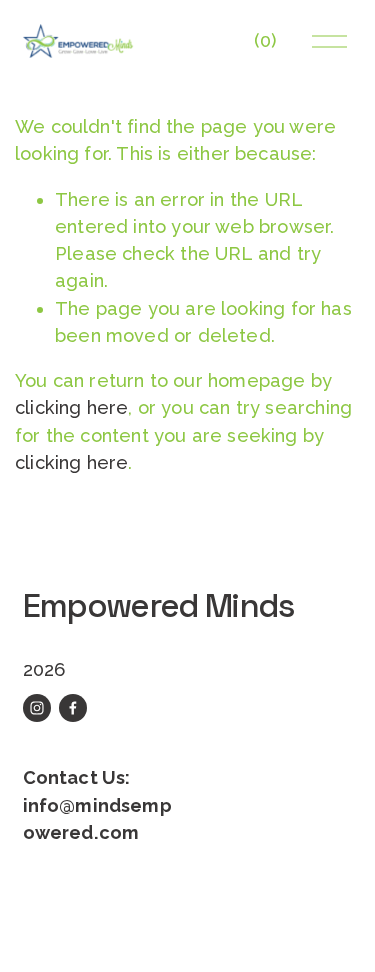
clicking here (71, 407)
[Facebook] (73, 708)
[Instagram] (37, 708)
